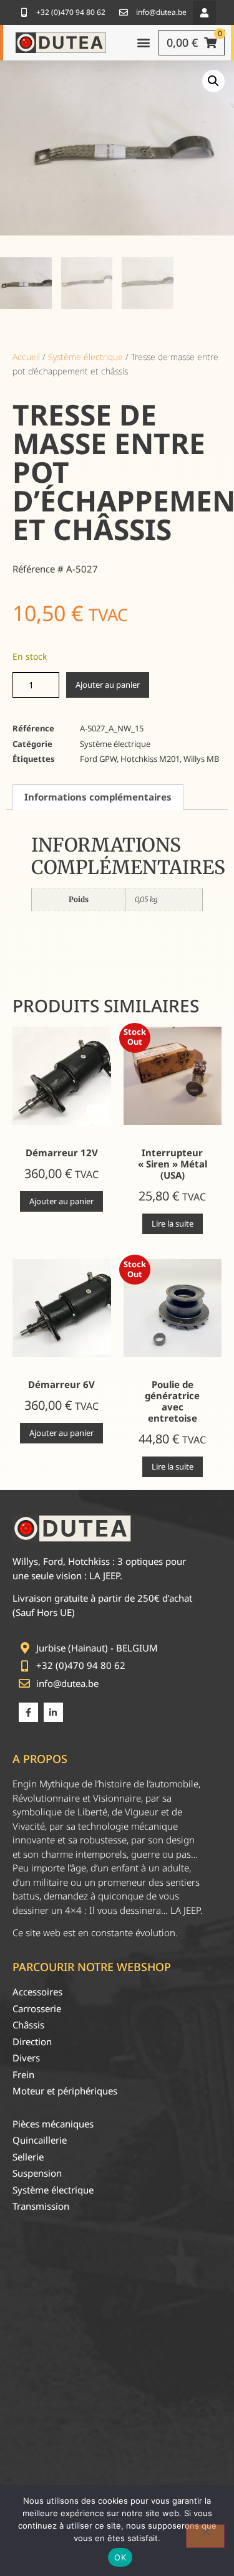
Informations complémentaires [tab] (98, 797)
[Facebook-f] (28, 1712)
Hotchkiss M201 (150, 759)
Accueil (26, 357)
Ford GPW (98, 759)
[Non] (205, 2536)
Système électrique (85, 357)
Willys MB (201, 759)
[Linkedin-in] (53, 1712)
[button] (204, 13)
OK (120, 2557)
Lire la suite (173, 1224)
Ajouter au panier (108, 685)
